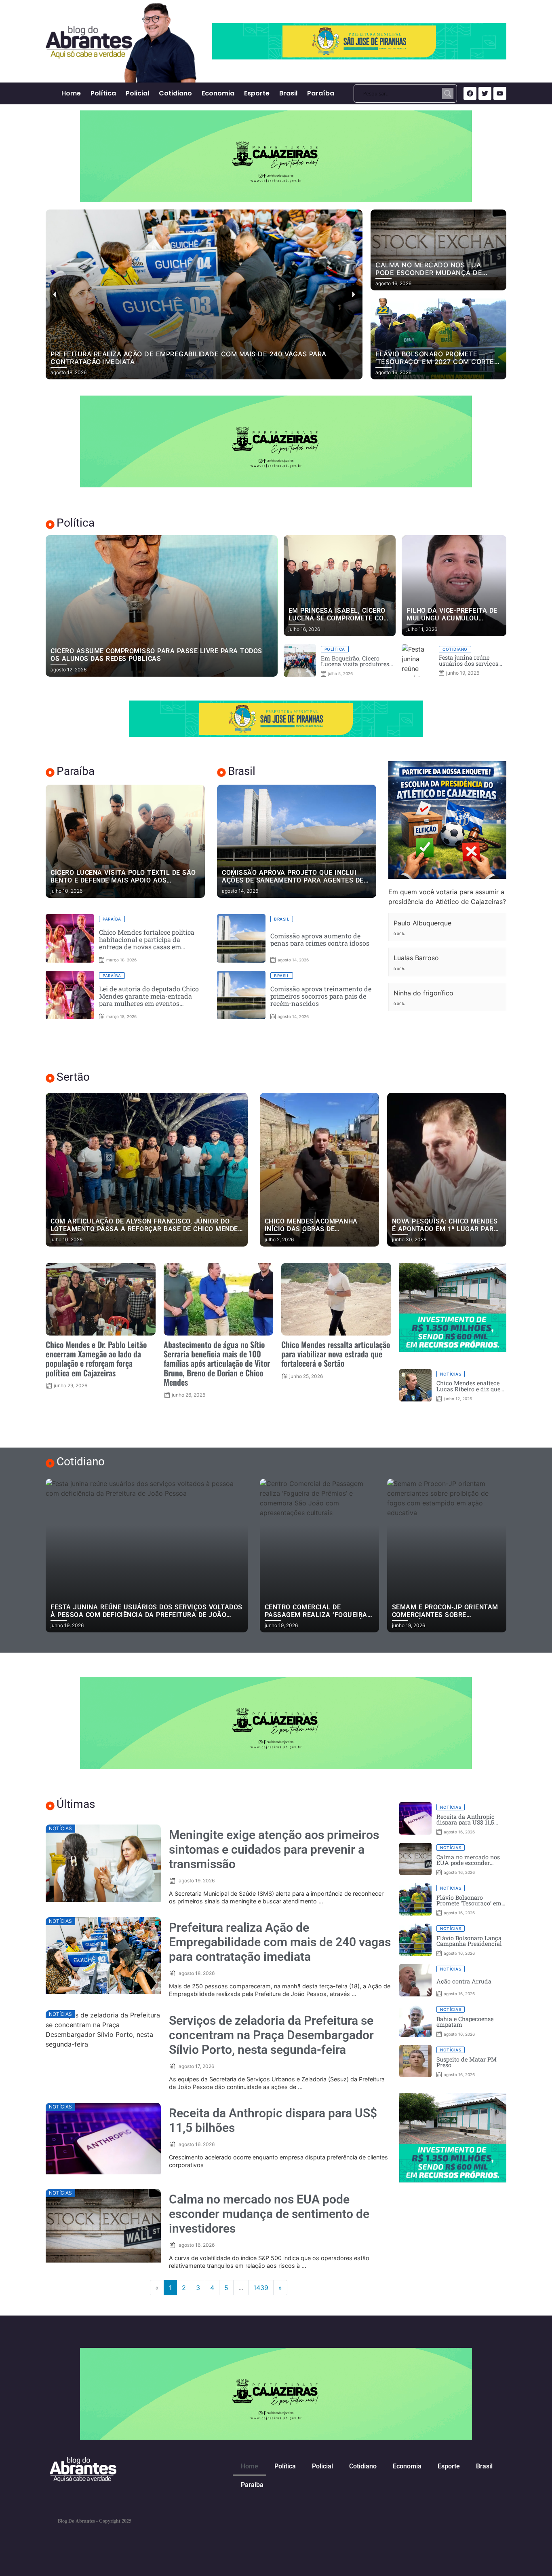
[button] (190, 374)
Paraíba (321, 93)
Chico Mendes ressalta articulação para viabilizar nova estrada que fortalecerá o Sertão (336, 1354)
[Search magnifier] (448, 93)
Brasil (288, 93)
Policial (137, 93)
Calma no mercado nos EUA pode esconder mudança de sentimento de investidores (269, 2214)
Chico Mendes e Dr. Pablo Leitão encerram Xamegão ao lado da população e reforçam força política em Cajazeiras (96, 1358)
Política (103, 93)
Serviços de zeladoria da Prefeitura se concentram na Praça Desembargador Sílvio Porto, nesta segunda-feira (271, 2035)
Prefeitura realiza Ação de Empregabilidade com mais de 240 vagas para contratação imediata (280, 1942)
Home (71, 93)
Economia (218, 93)
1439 (261, 2288)
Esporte (257, 93)
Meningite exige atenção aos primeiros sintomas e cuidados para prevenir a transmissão (274, 1849)
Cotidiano (175, 93)
